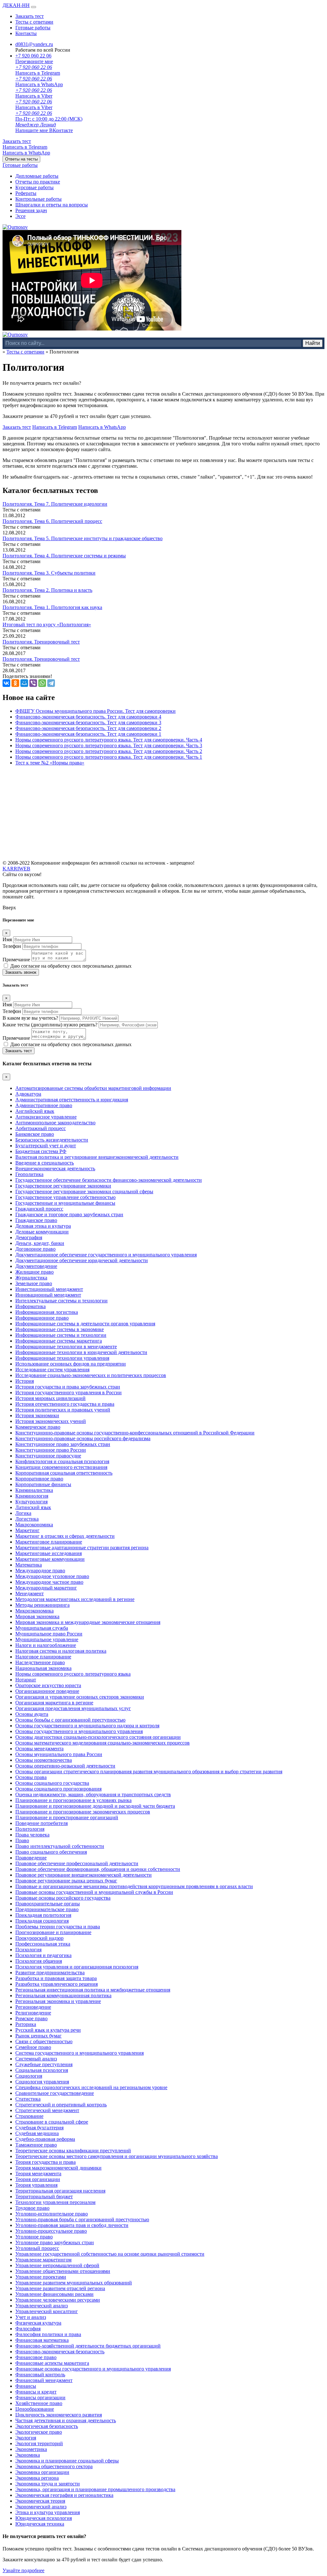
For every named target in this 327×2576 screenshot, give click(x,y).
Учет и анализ (31, 2317)
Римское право (31, 2018)
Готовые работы (33, 28)
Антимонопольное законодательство (55, 1123)
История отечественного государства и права (65, 1404)
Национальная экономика (43, 1668)
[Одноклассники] (15, 683)
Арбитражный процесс (41, 1128)
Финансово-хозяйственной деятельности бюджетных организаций (88, 2346)
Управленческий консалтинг (47, 2311)
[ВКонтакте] (6, 683)
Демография (29, 1237)
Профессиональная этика (43, 1944)
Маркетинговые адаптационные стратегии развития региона (82, 1548)
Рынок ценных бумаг (38, 2036)
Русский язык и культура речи (48, 2030)
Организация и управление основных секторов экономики (80, 1697)
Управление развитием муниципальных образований (74, 2283)
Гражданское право (36, 1220)
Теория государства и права (46, 2162)
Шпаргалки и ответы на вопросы (52, 205)
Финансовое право (36, 2357)
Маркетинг (27, 1530)
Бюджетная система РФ (41, 1151)
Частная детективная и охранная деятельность (66, 2420)
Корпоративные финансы (43, 1484)
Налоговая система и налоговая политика (61, 1651)
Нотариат (26, 1680)
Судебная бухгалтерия (39, 2128)
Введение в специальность (45, 1163)
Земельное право (34, 1283)
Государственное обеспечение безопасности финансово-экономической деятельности (109, 1180)
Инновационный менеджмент (48, 1295)
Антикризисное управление (46, 1117)
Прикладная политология (43, 1915)
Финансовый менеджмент (44, 2380)
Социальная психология (42, 2070)
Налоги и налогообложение (46, 1645)
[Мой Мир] (24, 683)
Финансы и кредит (36, 2392)
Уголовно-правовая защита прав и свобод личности (72, 2225)
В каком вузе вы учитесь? (30, 1018)
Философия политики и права (48, 2334)
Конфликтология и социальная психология (62, 1461)
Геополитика (29, 1174)
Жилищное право (34, 1272)
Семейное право (33, 2047)
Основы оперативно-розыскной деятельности (65, 1766)
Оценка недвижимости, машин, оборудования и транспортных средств (93, 1794)
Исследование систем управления (52, 1370)
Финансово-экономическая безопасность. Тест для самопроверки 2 (88, 728)
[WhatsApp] (42, 683)
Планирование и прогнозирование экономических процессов (83, 1812)
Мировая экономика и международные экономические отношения (88, 1622)
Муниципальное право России (49, 1634)
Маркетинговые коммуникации (50, 1559)
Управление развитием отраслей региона (60, 2288)
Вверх (9, 908)
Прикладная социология (42, 1921)
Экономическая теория (40, 2501)
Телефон (12, 946)
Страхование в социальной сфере (52, 2122)
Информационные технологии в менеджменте (66, 1347)
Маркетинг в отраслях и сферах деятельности (65, 1536)
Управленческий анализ (42, 2306)
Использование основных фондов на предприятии (71, 1364)
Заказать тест (30, 16)
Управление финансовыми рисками (54, 2294)
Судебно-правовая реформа (45, 2139)
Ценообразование (35, 2409)
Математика (29, 1565)
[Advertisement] (163, 815)
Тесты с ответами (34, 22)
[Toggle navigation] (34, 7)
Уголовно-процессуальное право (51, 2231)
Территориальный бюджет (44, 2196)
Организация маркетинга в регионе (54, 1703)
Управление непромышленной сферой (57, 2265)
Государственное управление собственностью (65, 1197)
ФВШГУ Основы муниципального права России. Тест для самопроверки (95, 711)
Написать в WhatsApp (26, 153)
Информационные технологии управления (62, 1358)
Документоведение (36, 1266)
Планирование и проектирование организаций (67, 1817)
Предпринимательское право (47, 1909)
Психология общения (39, 1961)
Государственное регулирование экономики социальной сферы (84, 1191)
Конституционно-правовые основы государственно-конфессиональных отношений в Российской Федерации (135, 1433)
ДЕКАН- (16, 5)
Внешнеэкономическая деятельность (55, 1169)
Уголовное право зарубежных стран (55, 2242)
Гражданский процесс (39, 1209)
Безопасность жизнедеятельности (52, 1140)
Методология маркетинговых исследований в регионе (75, 1599)
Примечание (16, 960)
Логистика (27, 1519)
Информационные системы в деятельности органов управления (85, 1324)
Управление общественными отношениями (63, 2271)
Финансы (26, 2386)
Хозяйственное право (39, 2403)
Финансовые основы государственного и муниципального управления (93, 2369)
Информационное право (42, 1318)
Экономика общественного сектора (54, 2466)
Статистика (28, 2099)
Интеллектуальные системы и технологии (61, 1301)
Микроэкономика (34, 1611)
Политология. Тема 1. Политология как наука (52, 607)
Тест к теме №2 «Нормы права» (50, 763)
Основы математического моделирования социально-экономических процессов (103, 1743)
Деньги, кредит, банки (40, 1243)
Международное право (40, 1571)
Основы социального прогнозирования (58, 1789)
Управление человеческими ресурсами (58, 2300)
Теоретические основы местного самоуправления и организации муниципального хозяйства (117, 2156)
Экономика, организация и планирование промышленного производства (95, 2489)
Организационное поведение (47, 1691)
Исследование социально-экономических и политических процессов (91, 1375)
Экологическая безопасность (47, 2426)
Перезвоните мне (34, 61)
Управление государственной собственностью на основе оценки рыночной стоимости (110, 2254)
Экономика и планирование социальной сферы (67, 2461)
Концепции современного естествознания (61, 1467)
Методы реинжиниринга (42, 1605)
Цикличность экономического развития (59, 2415)
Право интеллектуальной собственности (60, 1846)
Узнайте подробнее (23, 2570)
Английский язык (35, 1111)
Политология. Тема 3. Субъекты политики (49, 573)
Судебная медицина (37, 2133)
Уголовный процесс (37, 2248)
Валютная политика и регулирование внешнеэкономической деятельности (97, 1157)
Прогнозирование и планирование (53, 1932)
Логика (23, 1513)
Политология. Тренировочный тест (41, 642)
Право (22, 1840)
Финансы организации (40, 2397)
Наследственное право (40, 1662)
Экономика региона (37, 2478)
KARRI (16, 869)
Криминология (32, 1496)
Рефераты (26, 193)
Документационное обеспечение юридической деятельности (82, 1260)
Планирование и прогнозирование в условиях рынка (73, 1800)
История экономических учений (51, 1421)
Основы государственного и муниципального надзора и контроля (87, 1726)
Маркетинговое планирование (49, 1542)
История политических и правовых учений (63, 1410)
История (25, 1381)
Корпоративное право (39, 1479)
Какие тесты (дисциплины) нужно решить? (50, 1025)
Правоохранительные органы (48, 1904)
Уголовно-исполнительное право (52, 2214)
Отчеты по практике (38, 182)
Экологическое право (39, 2432)
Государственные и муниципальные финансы (65, 1203)
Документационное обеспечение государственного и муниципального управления (106, 1255)
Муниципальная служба (42, 1628)
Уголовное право (34, 2237)
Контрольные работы (38, 199)
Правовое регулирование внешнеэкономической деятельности (84, 1875)
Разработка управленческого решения (57, 1984)
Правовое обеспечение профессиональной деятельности (77, 1863)
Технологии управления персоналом (55, 2202)
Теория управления (36, 2185)
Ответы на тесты (21, 159)
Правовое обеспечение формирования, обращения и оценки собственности (98, 1869)
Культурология (31, 1502)
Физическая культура (38, 2323)
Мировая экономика (37, 1616)
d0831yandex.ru (34, 44)
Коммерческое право (38, 1427)
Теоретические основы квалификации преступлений (73, 2151)
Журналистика (31, 1278)
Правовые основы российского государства (63, 1898)
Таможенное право (36, 2145)
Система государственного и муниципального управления (80, 2053)
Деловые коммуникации (42, 1232)
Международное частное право (49, 1582)
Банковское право (35, 1134)
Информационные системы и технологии (61, 1335)
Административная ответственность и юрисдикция (72, 1100)
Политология (30, 1829)
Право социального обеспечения (51, 1852)
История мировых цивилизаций (50, 1398)
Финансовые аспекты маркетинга (52, 2363)
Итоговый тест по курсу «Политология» (47, 625)
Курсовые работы (34, 187)
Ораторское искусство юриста (48, 1685)
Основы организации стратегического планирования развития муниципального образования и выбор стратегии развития (149, 1772)
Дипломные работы (37, 176)
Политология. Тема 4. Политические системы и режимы (64, 556)
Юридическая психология (44, 2518)
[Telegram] (51, 683)
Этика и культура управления (48, 2512)
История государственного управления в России (68, 1392)
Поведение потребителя (42, 1823)
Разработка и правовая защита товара (56, 1978)
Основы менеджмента (39, 1749)
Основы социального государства (52, 1783)
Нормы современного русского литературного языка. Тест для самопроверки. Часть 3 (109, 745)
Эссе (20, 216)
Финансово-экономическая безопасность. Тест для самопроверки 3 (88, 722)
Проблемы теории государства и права (58, 1927)
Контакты (26, 33)
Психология (28, 1950)
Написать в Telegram (25, 147)
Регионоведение (33, 2007)
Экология (26, 2438)
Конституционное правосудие (48, 1456)
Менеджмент (30, 1593)
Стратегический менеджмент (47, 2110)
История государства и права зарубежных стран (68, 1387)
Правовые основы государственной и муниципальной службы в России (94, 1892)
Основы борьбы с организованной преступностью (70, 1720)
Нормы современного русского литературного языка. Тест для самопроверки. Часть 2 (109, 751)
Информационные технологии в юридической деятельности (81, 1352)
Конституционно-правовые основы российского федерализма (83, 1438)
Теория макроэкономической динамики (58, 2168)
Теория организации (38, 2179)
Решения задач (31, 210)
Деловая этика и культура (43, 1226)
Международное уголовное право (52, 1576)
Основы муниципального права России (59, 1754)
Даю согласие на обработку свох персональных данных (71, 966)
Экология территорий (39, 2443)
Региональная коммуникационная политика (63, 1995)
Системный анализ (36, 2059)
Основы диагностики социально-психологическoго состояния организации (98, 1737)
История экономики (37, 1415)
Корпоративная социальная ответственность (64, 1473)
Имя (7, 939)
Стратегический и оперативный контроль (61, 2105)
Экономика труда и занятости (48, 2484)
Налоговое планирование (43, 1657)
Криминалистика (34, 1490)
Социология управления (42, 2082)
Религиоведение (33, 2013)
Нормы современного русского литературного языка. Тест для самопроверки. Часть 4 (109, 740)
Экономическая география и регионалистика (64, 2495)
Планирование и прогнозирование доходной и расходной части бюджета (95, 1806)
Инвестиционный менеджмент (49, 1289)
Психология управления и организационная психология (77, 1967)
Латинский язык (33, 1507)
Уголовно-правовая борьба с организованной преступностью (82, 2219)
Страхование (29, 2116)
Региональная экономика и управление (58, 2001)
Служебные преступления (44, 2064)
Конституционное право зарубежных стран (63, 1444)
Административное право (44, 1105)
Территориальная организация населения (60, 2191)
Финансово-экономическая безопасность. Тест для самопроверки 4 (88, 717)
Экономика (28, 2455)
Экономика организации (42, 2472)
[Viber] (33, 683)
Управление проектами (41, 2277)
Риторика (26, 2024)
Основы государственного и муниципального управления (79, 1731)
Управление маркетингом (43, 2260)
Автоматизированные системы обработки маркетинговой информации (93, 1088)
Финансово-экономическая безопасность (60, 2352)
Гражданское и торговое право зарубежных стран (69, 1214)
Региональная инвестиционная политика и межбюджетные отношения (93, 1990)
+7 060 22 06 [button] (33, 56)
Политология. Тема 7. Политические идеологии (55, 504)
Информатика (30, 1306)
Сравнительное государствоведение (55, 2093)
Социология (29, 2076)
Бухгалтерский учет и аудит (46, 1146)
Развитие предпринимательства (50, 1973)
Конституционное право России (51, 1450)
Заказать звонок (21, 972)
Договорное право (35, 1249)
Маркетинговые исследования (49, 1553)
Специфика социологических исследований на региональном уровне (91, 2087)
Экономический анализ (41, 2507)
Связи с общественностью (44, 2041)
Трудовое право (32, 2208)
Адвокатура (28, 1094)
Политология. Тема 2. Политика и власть (47, 590)
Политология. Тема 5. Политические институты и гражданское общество (83, 538)
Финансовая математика (42, 2340)
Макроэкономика (34, 1525)
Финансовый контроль (40, 2375)
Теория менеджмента (38, 2174)
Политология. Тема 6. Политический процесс (52, 521)
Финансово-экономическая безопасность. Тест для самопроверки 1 (88, 734)
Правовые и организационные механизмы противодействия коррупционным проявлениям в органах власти (134, 1886)
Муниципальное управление (47, 1639)
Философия (28, 2329)
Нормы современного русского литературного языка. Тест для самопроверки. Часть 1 (109, 757)
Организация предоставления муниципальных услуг (73, 1708)
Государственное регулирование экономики (63, 1186)
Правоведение (31, 1858)
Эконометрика (31, 2449)
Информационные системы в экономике (60, 1329)
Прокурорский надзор (39, 1938)
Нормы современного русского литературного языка (73, 1674)
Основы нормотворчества (44, 1760)
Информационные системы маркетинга (59, 1341)
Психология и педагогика (43, 1955)
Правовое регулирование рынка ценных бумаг (66, 1881)
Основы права (31, 1777)
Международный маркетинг (46, 1588)
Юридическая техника (40, 2524)
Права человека (32, 1835)
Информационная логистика (47, 1312)
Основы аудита (32, 1714)
